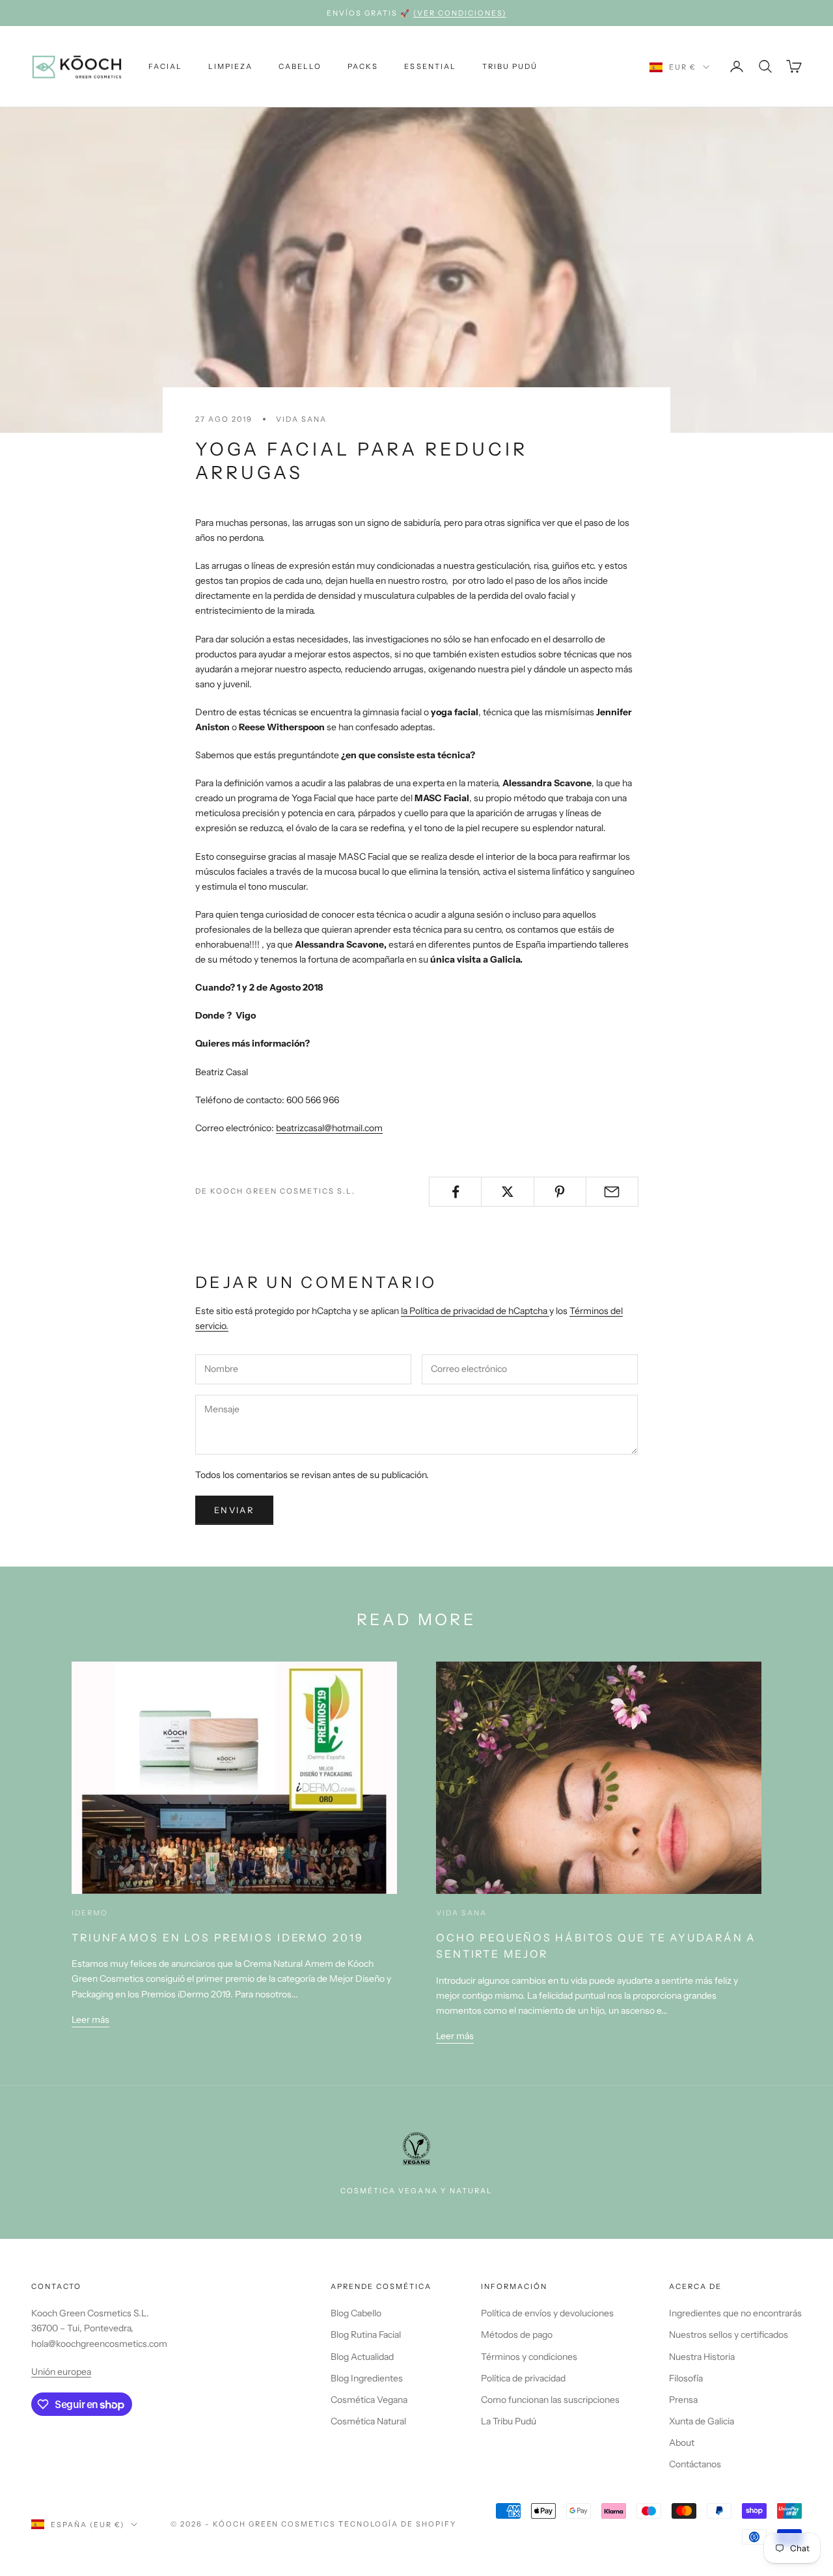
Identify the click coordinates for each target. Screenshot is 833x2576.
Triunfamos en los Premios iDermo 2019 (218, 1938)
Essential (430, 66)
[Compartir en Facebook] (455, 1192)
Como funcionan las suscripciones (550, 2400)
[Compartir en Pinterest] (560, 1192)
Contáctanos (695, 2464)
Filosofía (686, 2378)
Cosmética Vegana (369, 2400)
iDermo (90, 1913)
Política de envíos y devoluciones (547, 2313)
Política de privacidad (523, 2378)
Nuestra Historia (702, 2357)
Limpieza (230, 66)
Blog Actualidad (362, 2357)
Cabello (300, 66)
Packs (363, 66)
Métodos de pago (517, 2335)
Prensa (683, 2400)
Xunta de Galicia (702, 2421)
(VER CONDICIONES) (460, 13)
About (682, 2443)
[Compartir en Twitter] (507, 1192)
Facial (165, 66)
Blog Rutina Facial (366, 2335)
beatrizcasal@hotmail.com (329, 1128)
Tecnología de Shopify (397, 2524)
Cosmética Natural (368, 2421)
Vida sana (301, 419)
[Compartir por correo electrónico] (612, 1192)
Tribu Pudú (510, 66)
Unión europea (61, 2372)
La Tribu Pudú (509, 2421)
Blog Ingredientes (367, 2378)
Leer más (90, 2020)
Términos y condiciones (529, 2357)
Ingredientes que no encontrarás (735, 2313)
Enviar (234, 1510)
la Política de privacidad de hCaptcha (475, 1311)
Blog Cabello (356, 2313)
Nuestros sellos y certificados (729, 2335)
